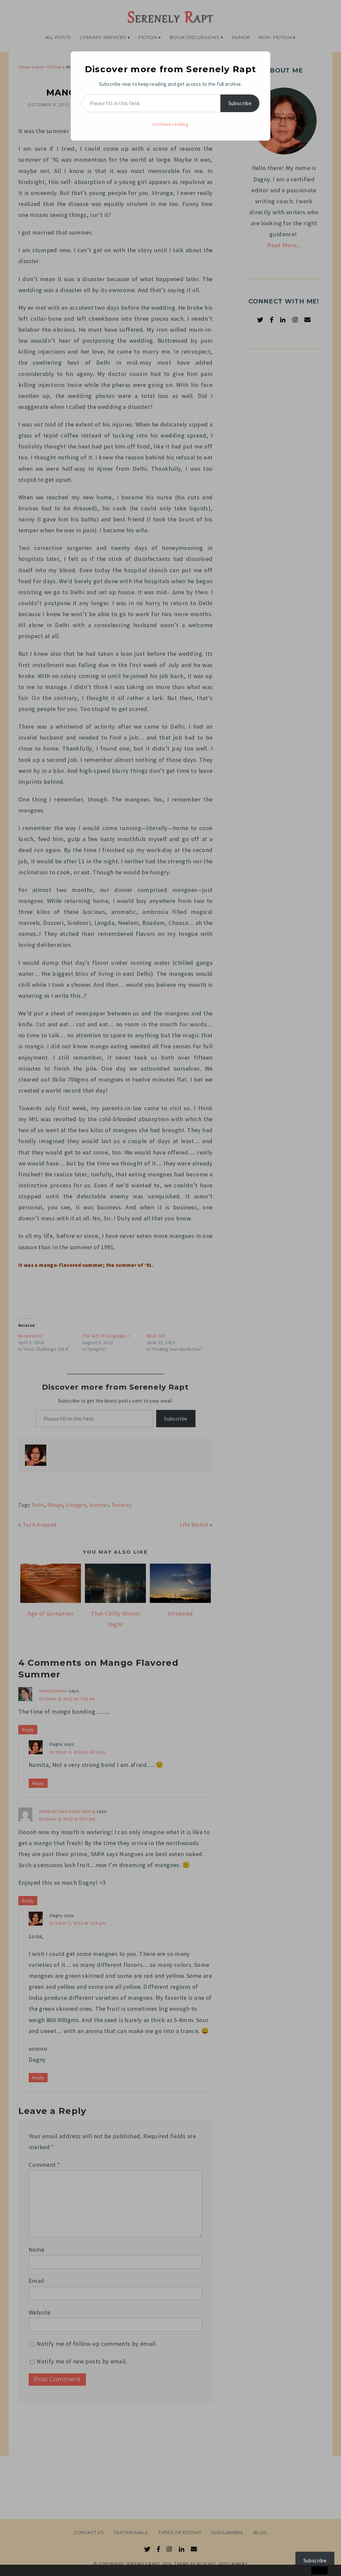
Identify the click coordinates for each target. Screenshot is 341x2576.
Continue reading (170, 124)
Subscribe (240, 103)
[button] (19, 2571)
